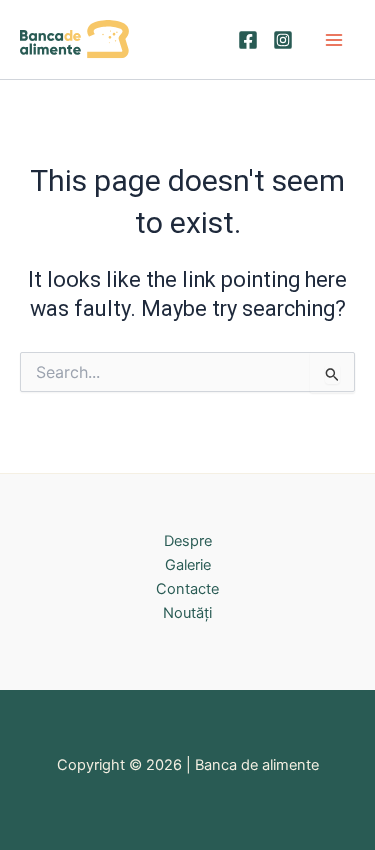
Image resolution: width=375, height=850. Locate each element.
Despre (188, 541)
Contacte (187, 589)
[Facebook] (248, 40)
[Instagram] (283, 40)
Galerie (188, 565)
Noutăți (187, 613)
